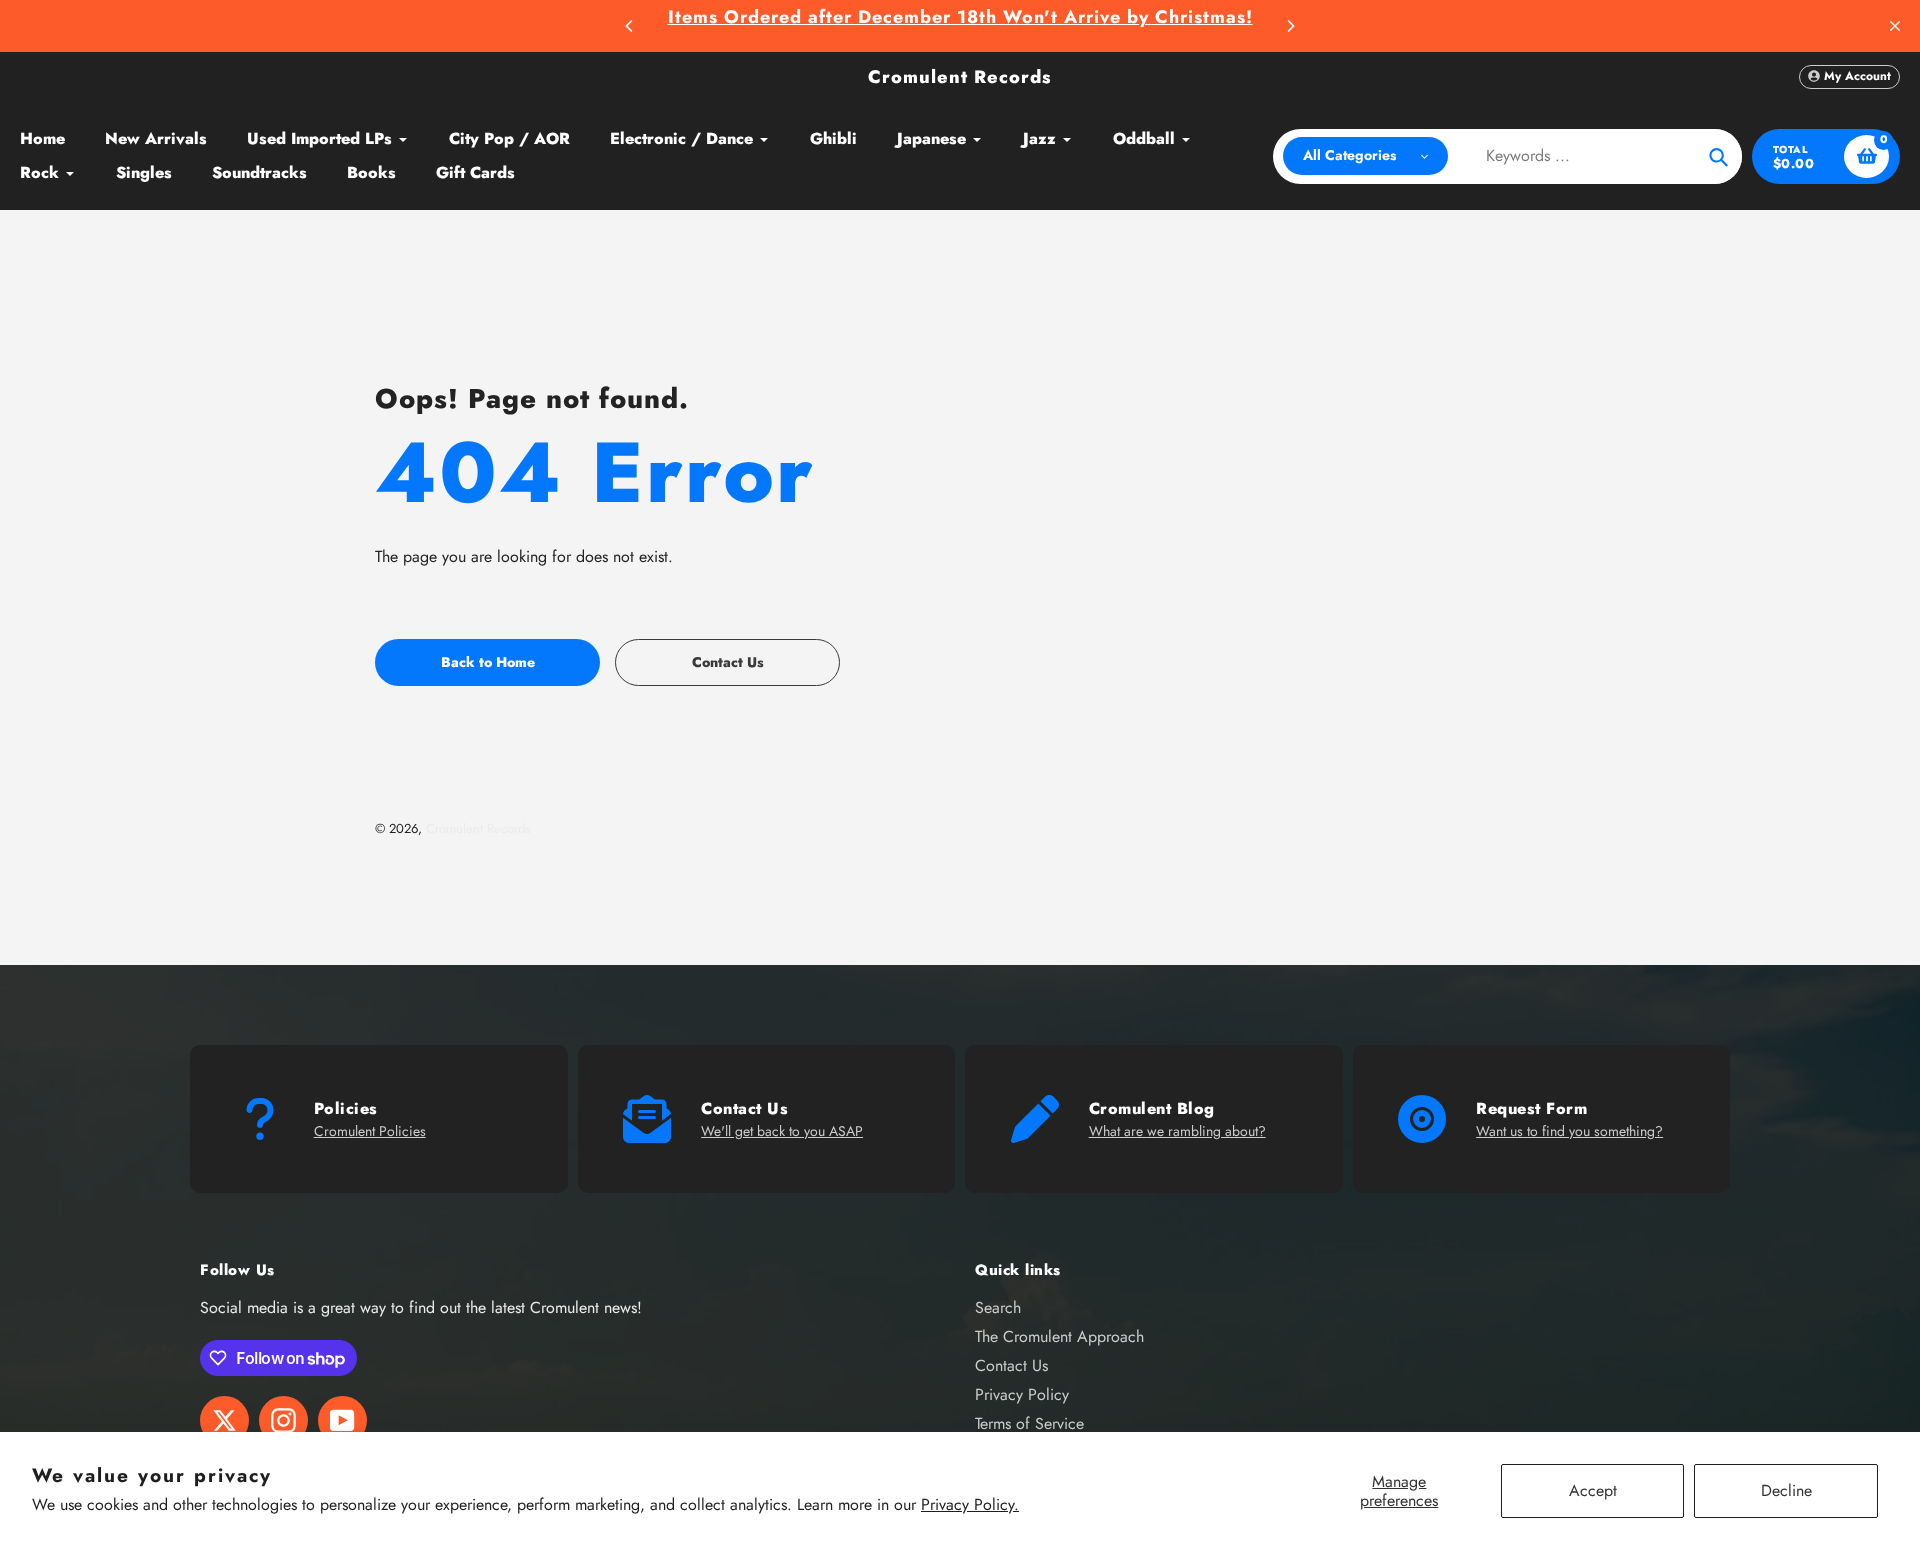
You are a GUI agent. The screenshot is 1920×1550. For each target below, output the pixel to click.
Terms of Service (1029, 1423)
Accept (1593, 1490)
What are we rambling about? (1177, 1131)
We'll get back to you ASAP (782, 1131)
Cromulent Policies (370, 1131)
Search (998, 1307)
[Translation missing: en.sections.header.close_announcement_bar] (1895, 26)
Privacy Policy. (970, 1504)
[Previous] (630, 26)
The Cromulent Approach (1059, 1336)
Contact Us (1011, 1365)
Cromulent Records (960, 77)
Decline (1786, 1490)
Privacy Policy (1022, 1394)
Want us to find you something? (1569, 1131)
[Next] (1290, 26)
